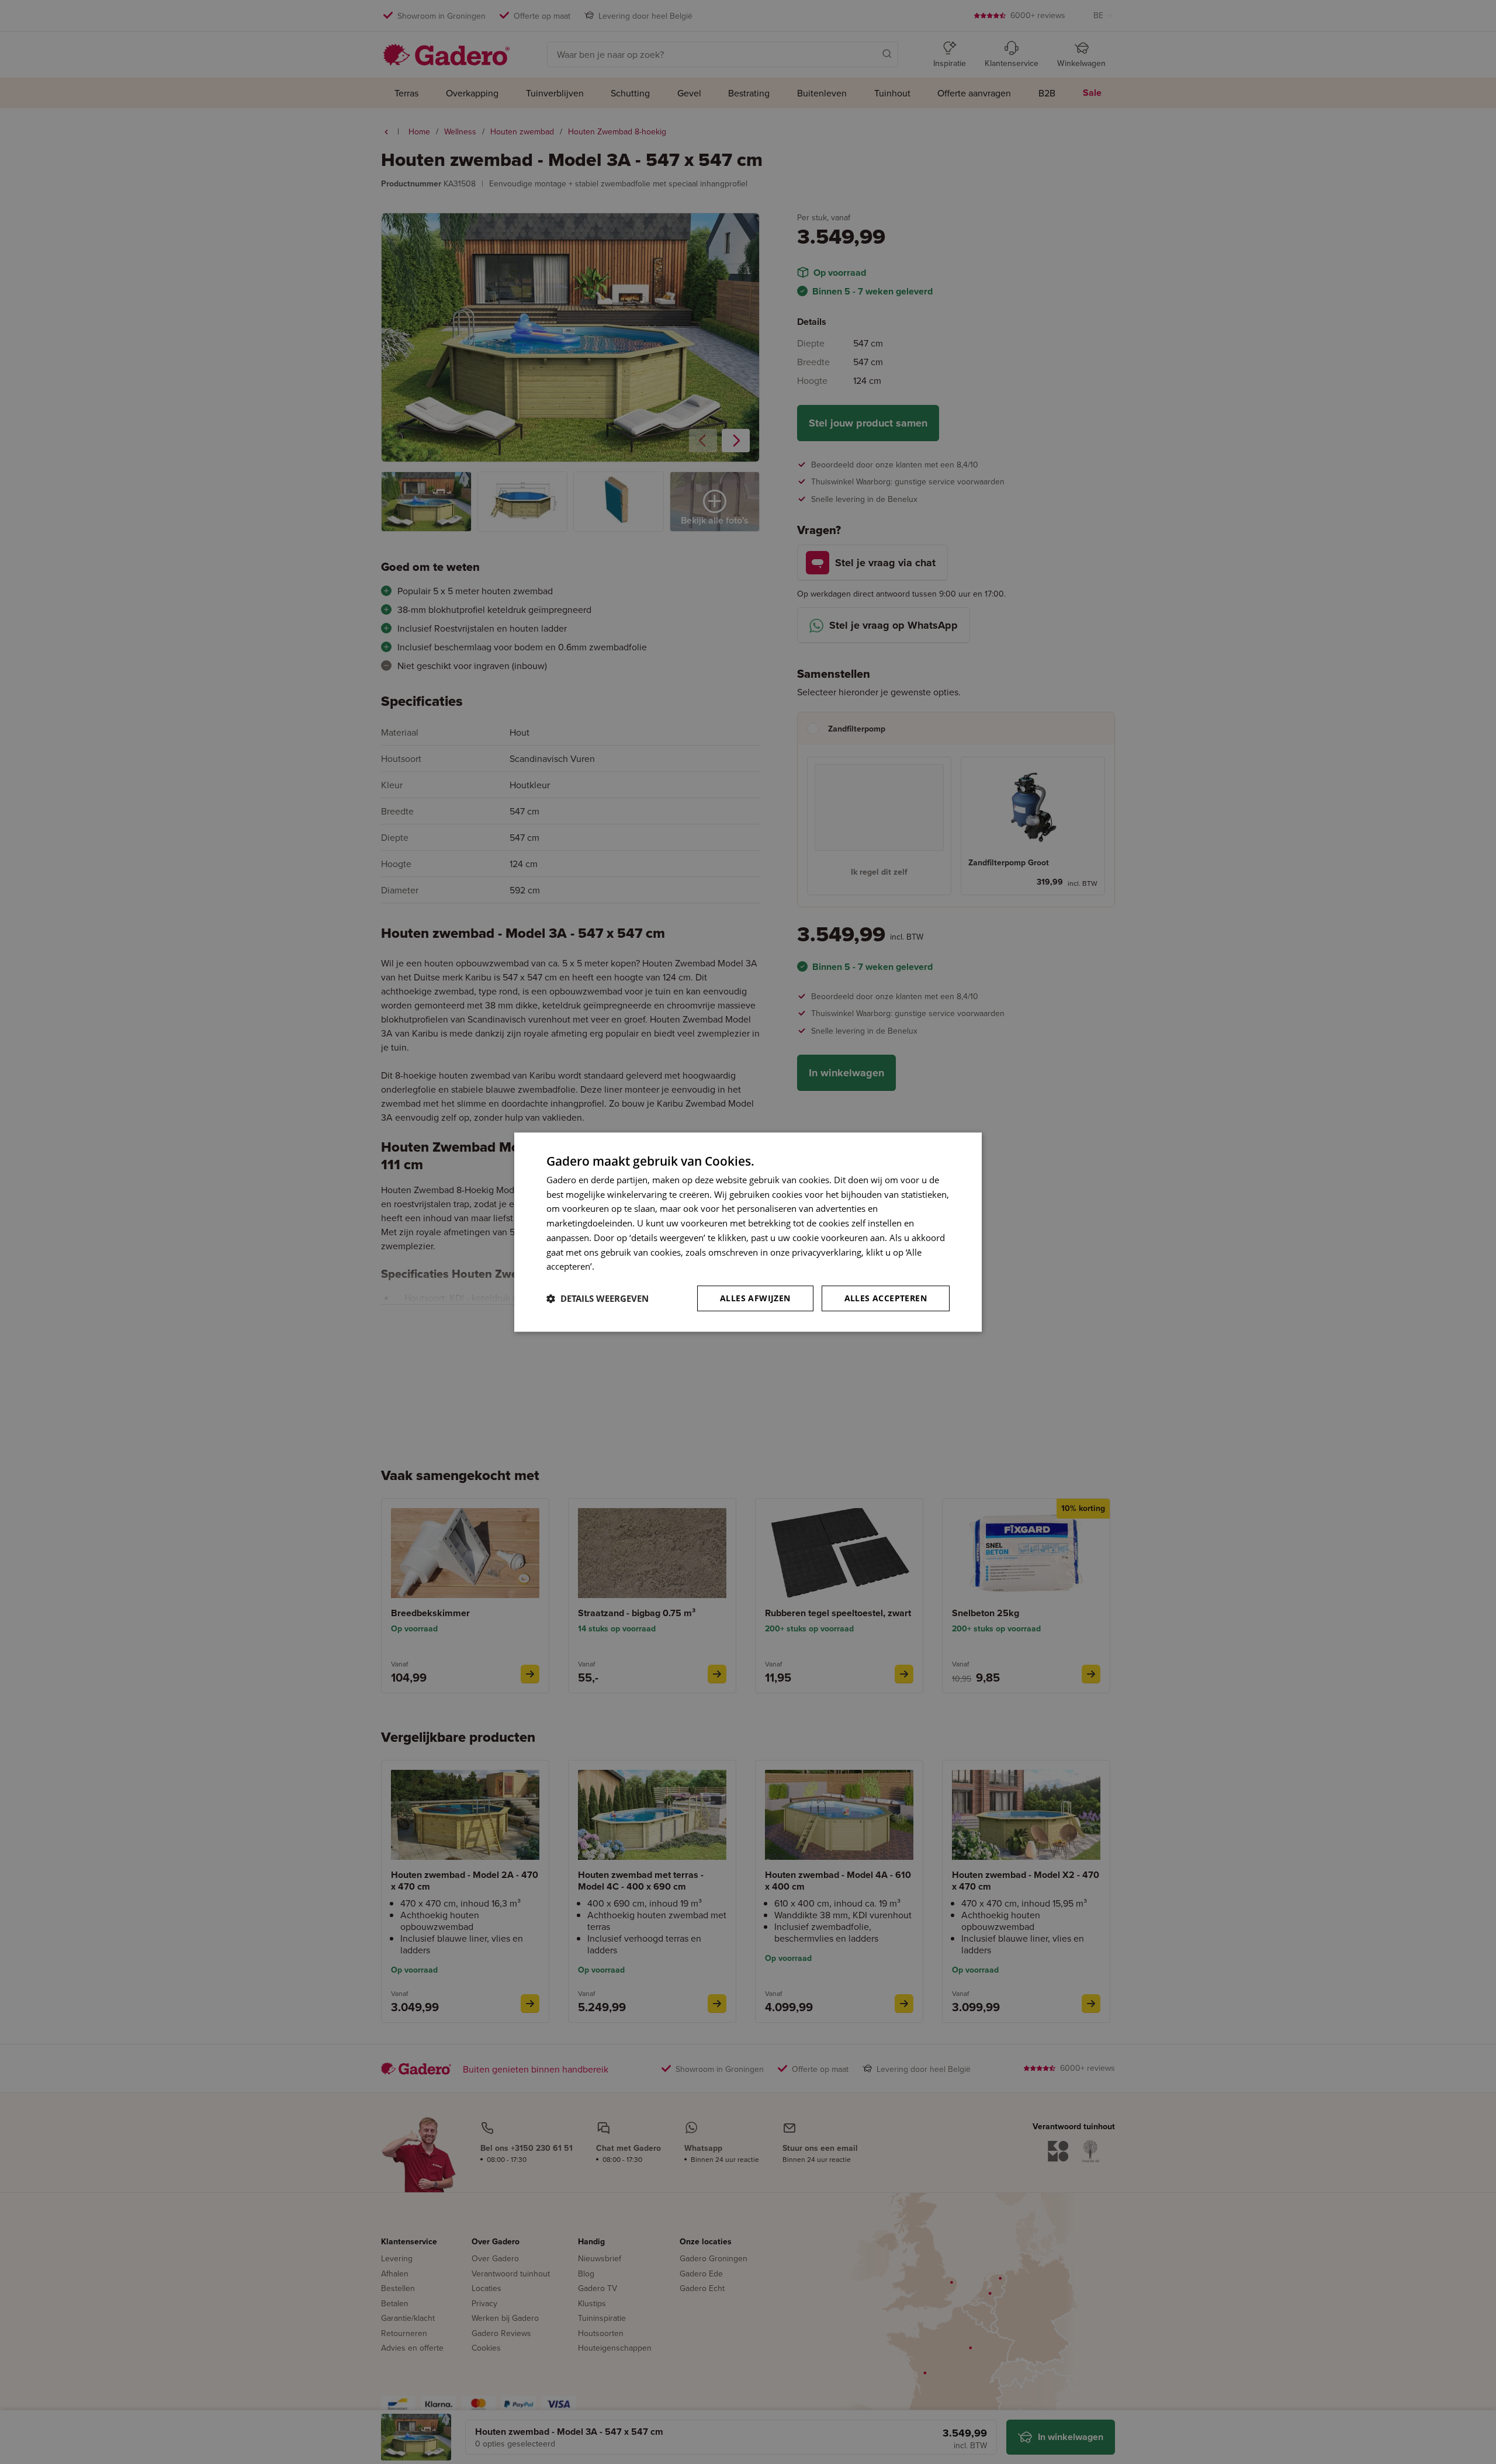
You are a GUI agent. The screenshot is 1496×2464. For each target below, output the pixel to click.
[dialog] (748, 1232)
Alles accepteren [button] (886, 1298)
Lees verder (620, 1267)
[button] (598, 1298)
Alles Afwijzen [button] (755, 1298)
